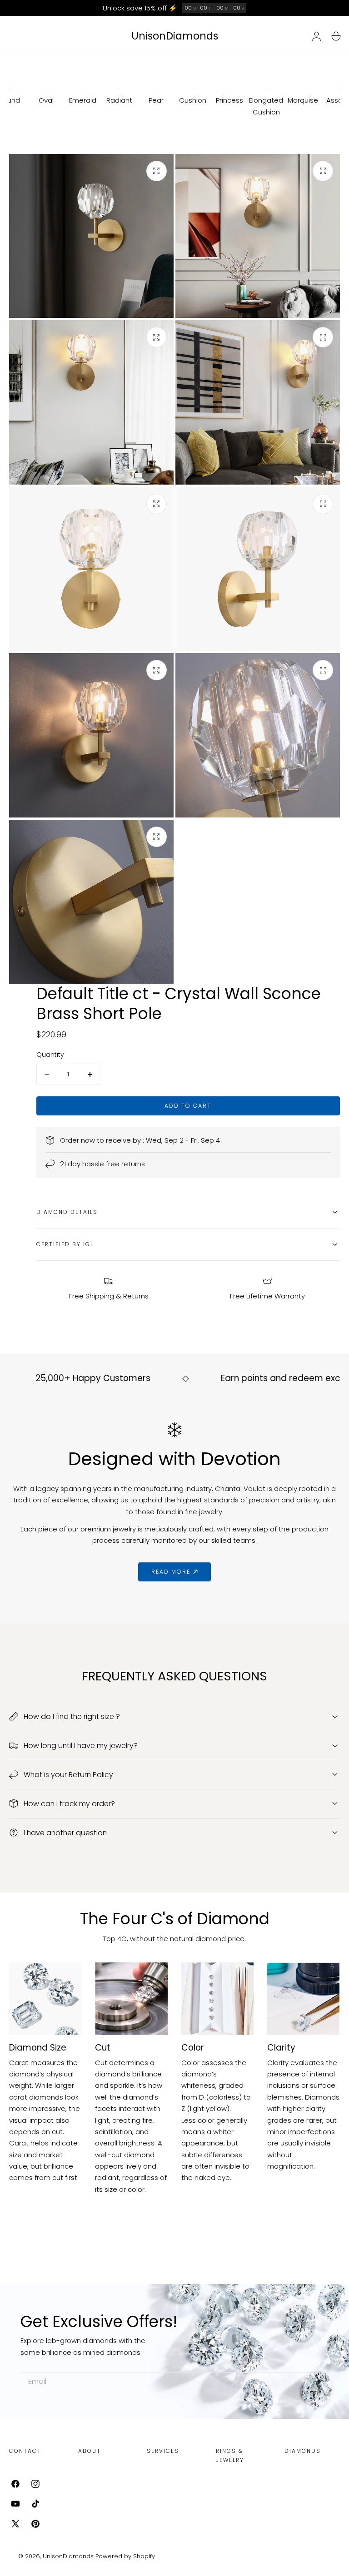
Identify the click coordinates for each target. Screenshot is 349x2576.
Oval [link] (46, 100)
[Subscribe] (317, 2381)
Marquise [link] (303, 100)
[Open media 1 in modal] (157, 171)
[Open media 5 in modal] (157, 504)
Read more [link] (171, 1572)
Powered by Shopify (125, 2556)
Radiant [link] (119, 100)
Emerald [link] (83, 100)
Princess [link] (229, 100)
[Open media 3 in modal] (157, 337)
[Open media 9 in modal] (157, 837)
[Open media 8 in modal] (323, 670)
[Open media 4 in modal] (323, 337)
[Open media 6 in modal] (323, 504)
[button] (336, 36)
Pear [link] (156, 100)
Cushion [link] (193, 100)
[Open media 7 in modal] (157, 670)
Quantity (50, 1055)
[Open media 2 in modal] (323, 171)
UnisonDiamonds (68, 2556)
